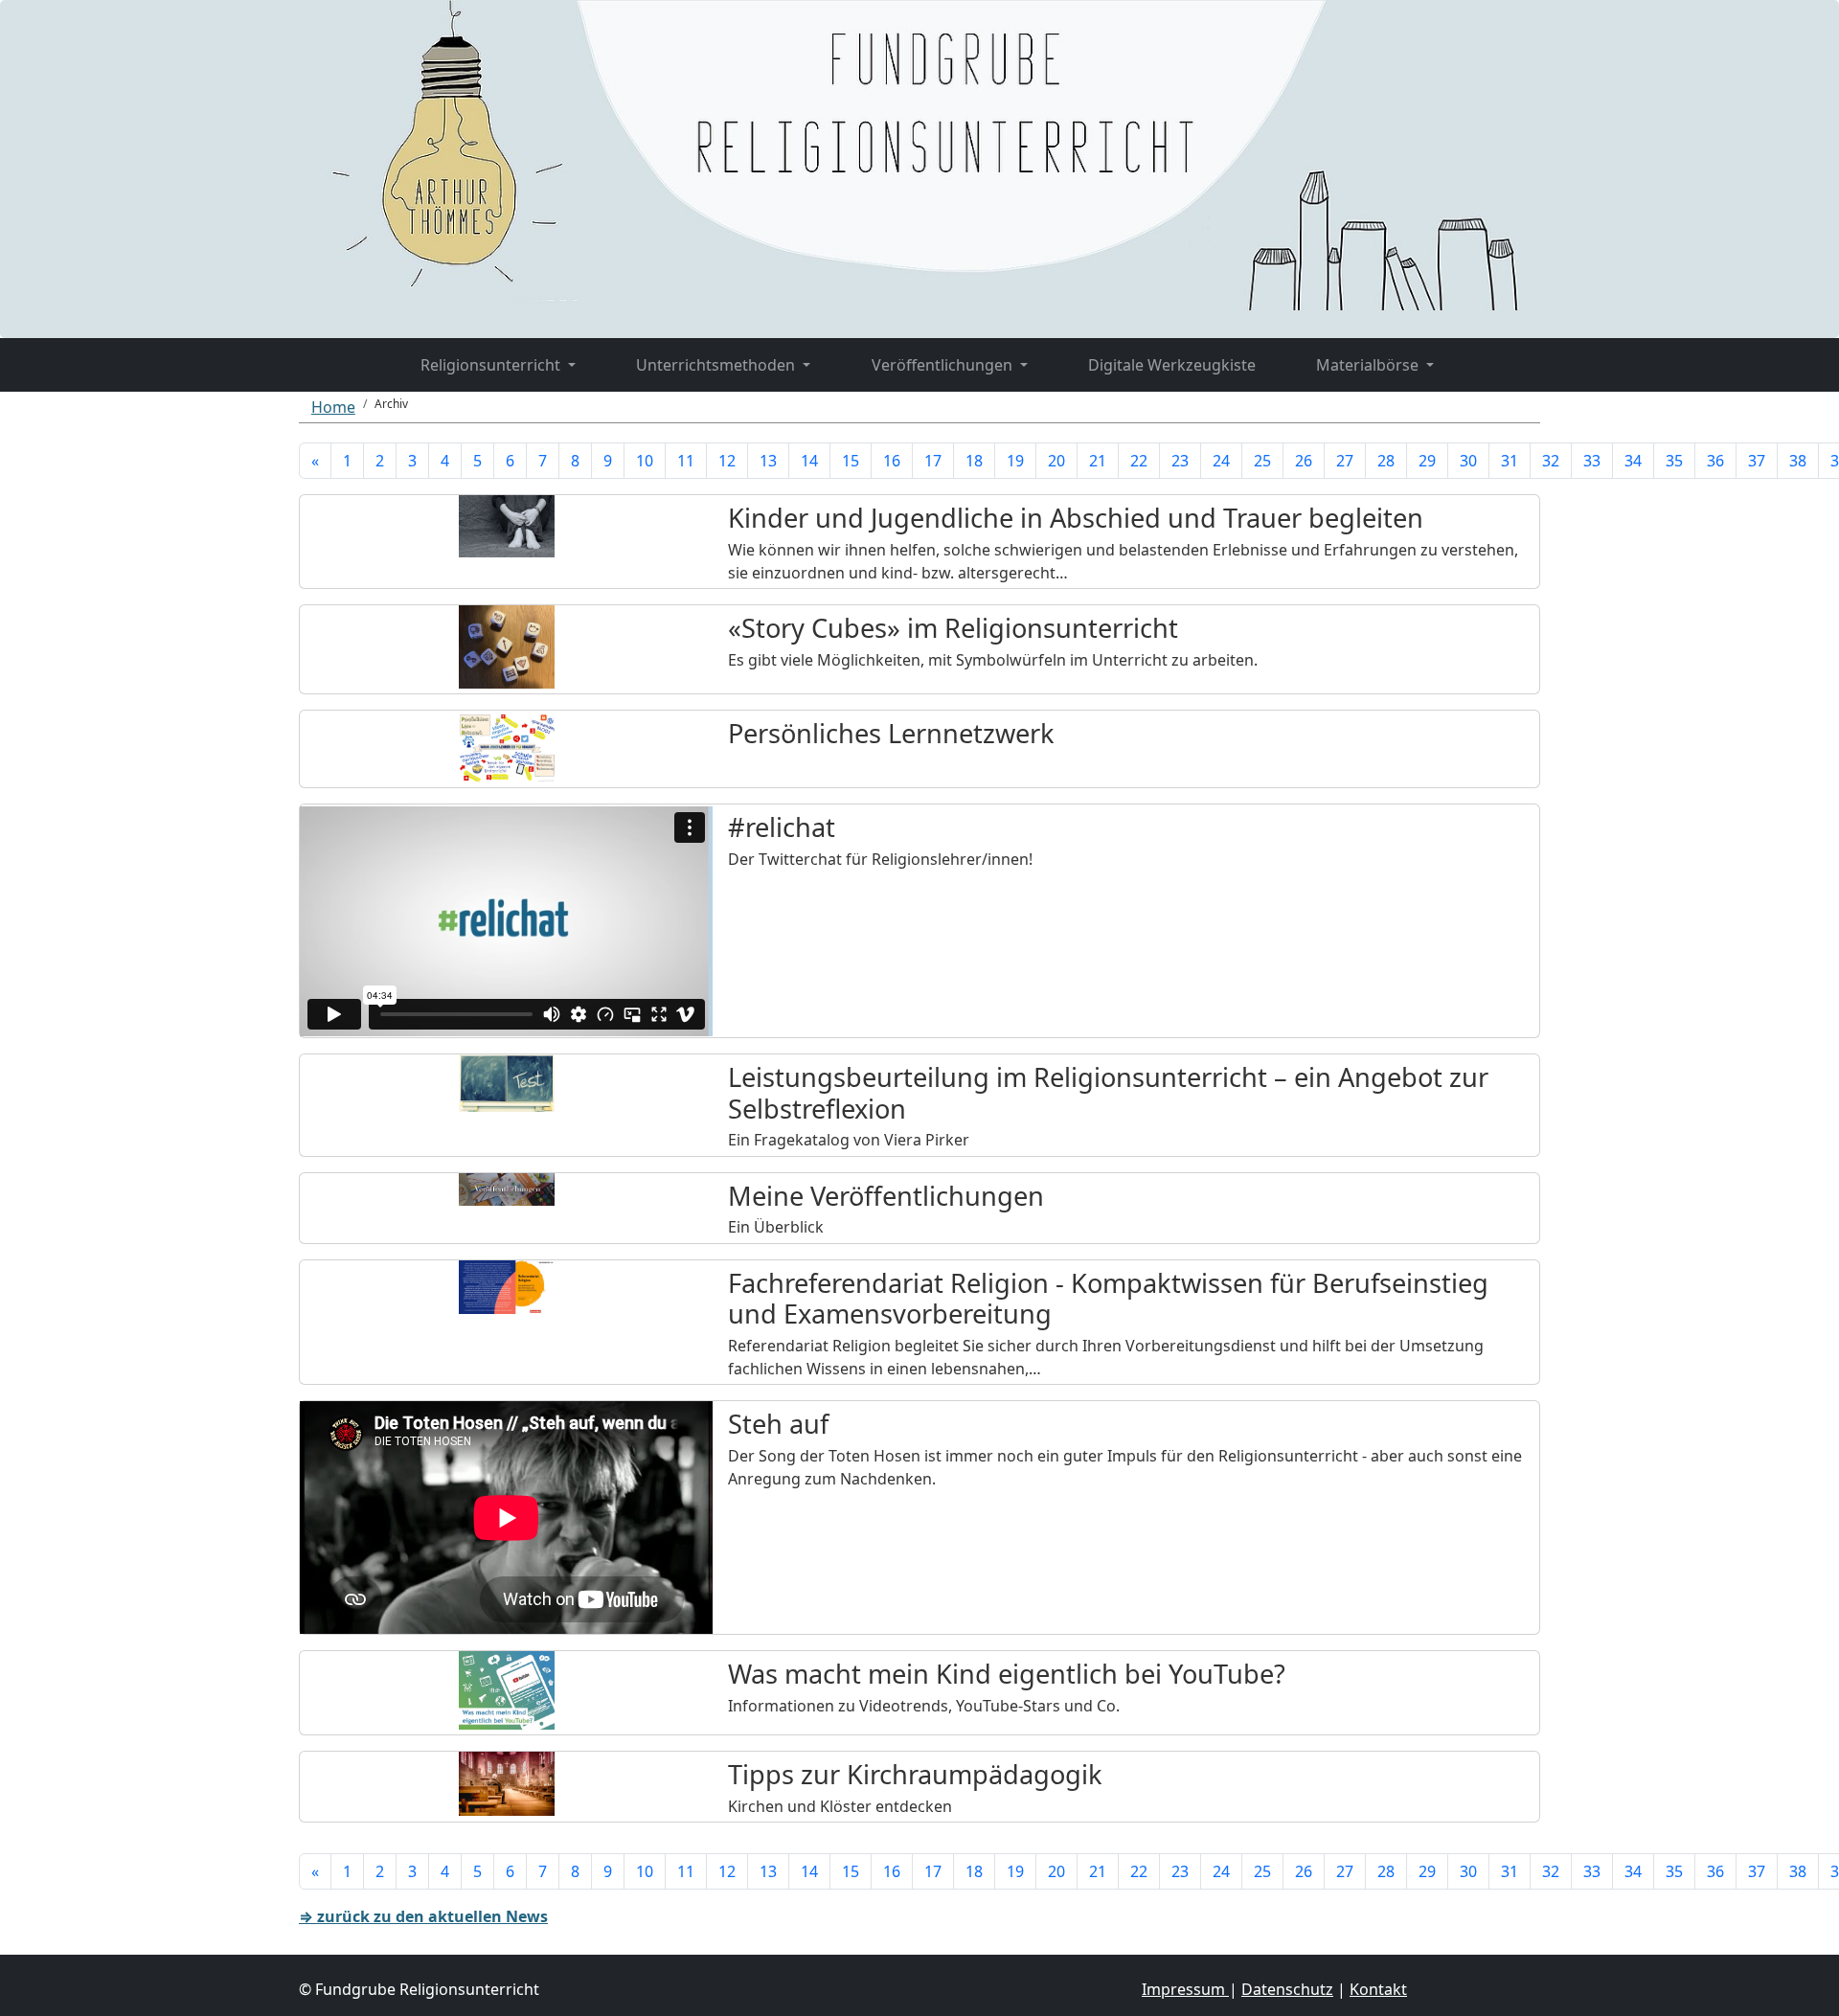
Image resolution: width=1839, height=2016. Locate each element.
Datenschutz (1287, 1989)
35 (1674, 461)
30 (1468, 461)
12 (727, 461)
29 (1427, 461)
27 (1345, 461)
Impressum (1185, 1989)
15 (851, 461)
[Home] (360, 353)
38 (1798, 461)
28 (1386, 461)
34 (1633, 461)
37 (1757, 461)
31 (1510, 461)
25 (1262, 461)
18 (974, 461)
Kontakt (1378, 1989)
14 (809, 461)
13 (768, 461)
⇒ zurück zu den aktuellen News (423, 1916)
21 (1098, 461)
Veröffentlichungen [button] (944, 365)
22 (1139, 461)
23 (1180, 461)
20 (1056, 461)
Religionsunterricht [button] (492, 365)
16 (892, 461)
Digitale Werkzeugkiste (1172, 365)
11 (686, 461)
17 (933, 461)
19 (1015, 461)
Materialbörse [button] (1369, 365)
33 (1592, 461)
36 (1715, 461)
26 (1304, 461)
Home (333, 407)
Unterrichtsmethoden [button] (717, 365)
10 (645, 461)
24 (1221, 461)
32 (1551, 461)
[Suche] (1495, 353)
